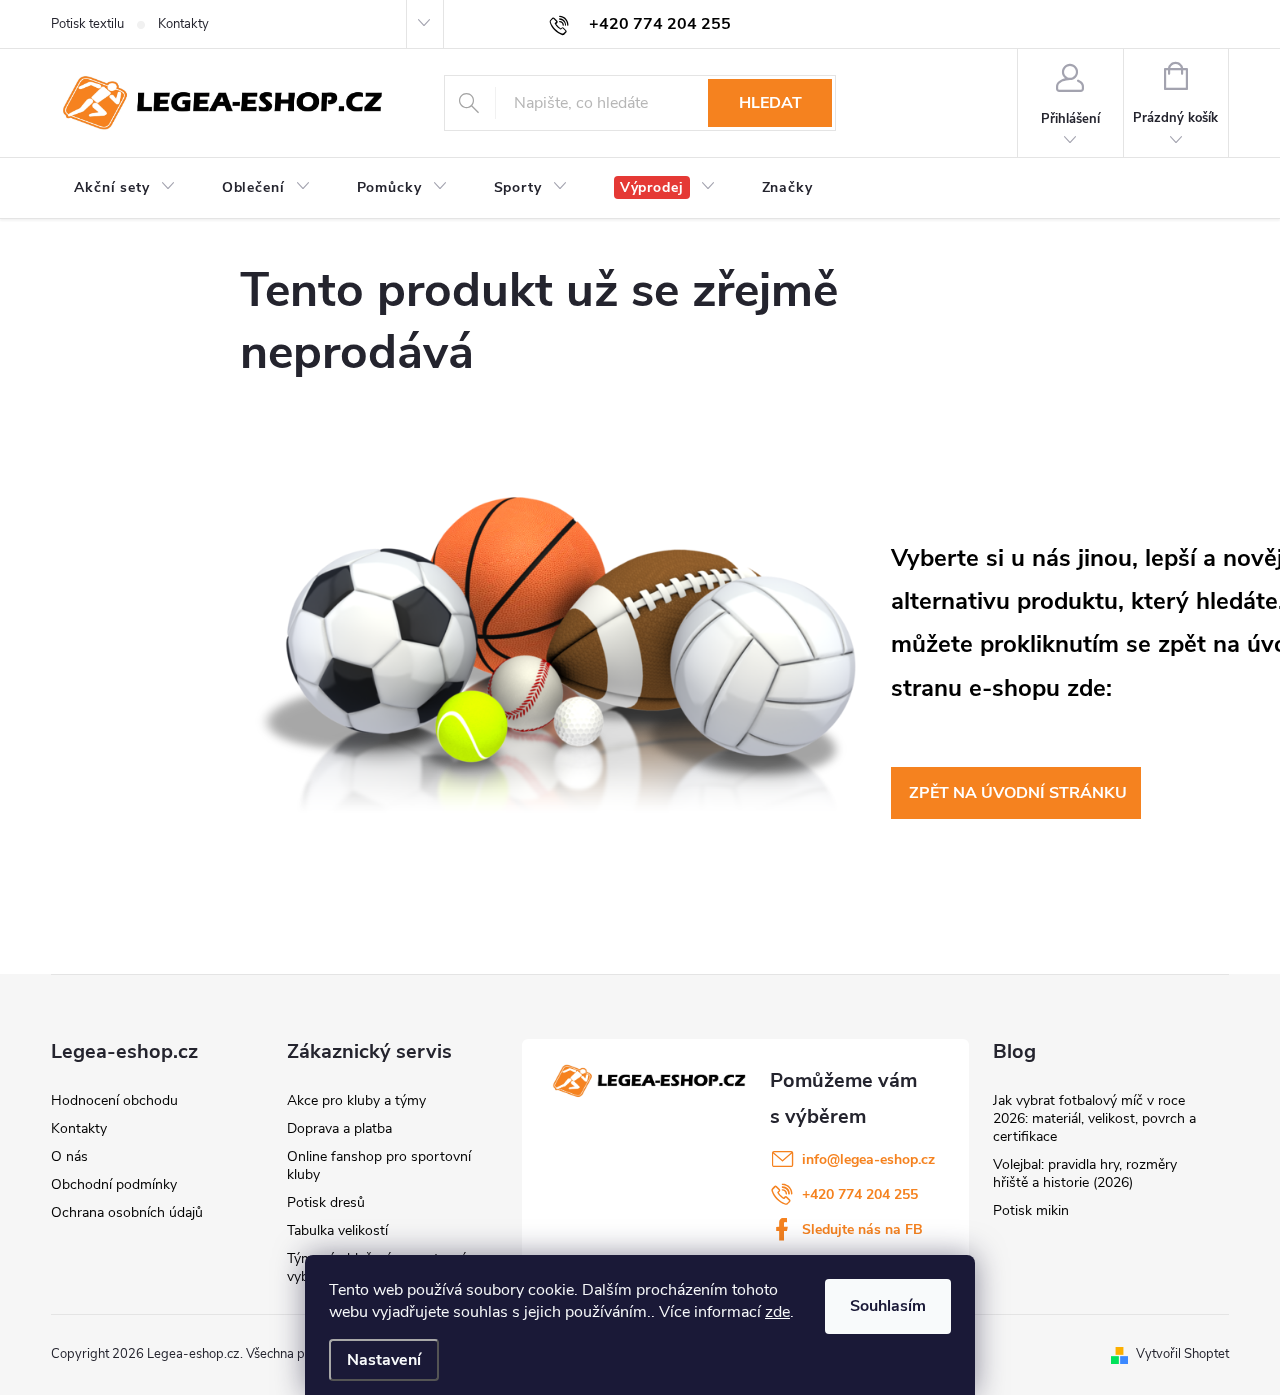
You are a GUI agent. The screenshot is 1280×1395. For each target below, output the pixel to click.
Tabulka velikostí (337, 1230)
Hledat (770, 103)
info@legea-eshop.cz (868, 1159)
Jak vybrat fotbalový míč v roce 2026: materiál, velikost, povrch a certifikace (1094, 1118)
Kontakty (183, 24)
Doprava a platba (339, 1128)
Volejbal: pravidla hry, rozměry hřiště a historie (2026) (1085, 1173)
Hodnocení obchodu (114, 1100)
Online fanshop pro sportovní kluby (379, 1165)
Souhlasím (888, 1306)
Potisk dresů (326, 1202)
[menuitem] (125, 188)
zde (777, 1312)
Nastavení (384, 1360)
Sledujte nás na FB (862, 1229)
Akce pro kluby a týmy (356, 1100)
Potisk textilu (87, 24)
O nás (69, 1156)
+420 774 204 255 (860, 1194)
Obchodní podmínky (114, 1184)
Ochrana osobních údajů (127, 1212)
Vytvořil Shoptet (1182, 1354)
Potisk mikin (1031, 1210)
